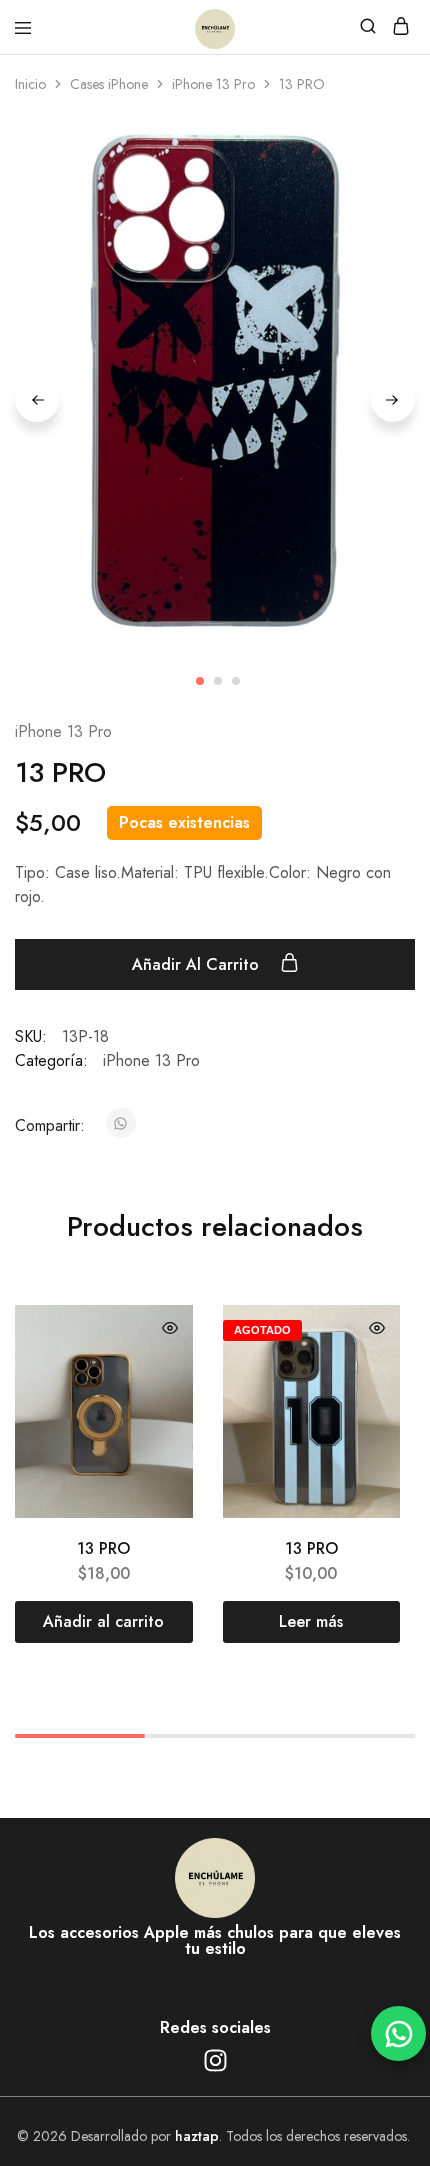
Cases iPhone (109, 84)
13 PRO (103, 1548)
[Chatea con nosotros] (398, 2033)
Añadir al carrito (198, 964)
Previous (37, 400)
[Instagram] (215, 2061)
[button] (104, 1622)
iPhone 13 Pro (213, 84)
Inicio (30, 84)
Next (393, 400)
